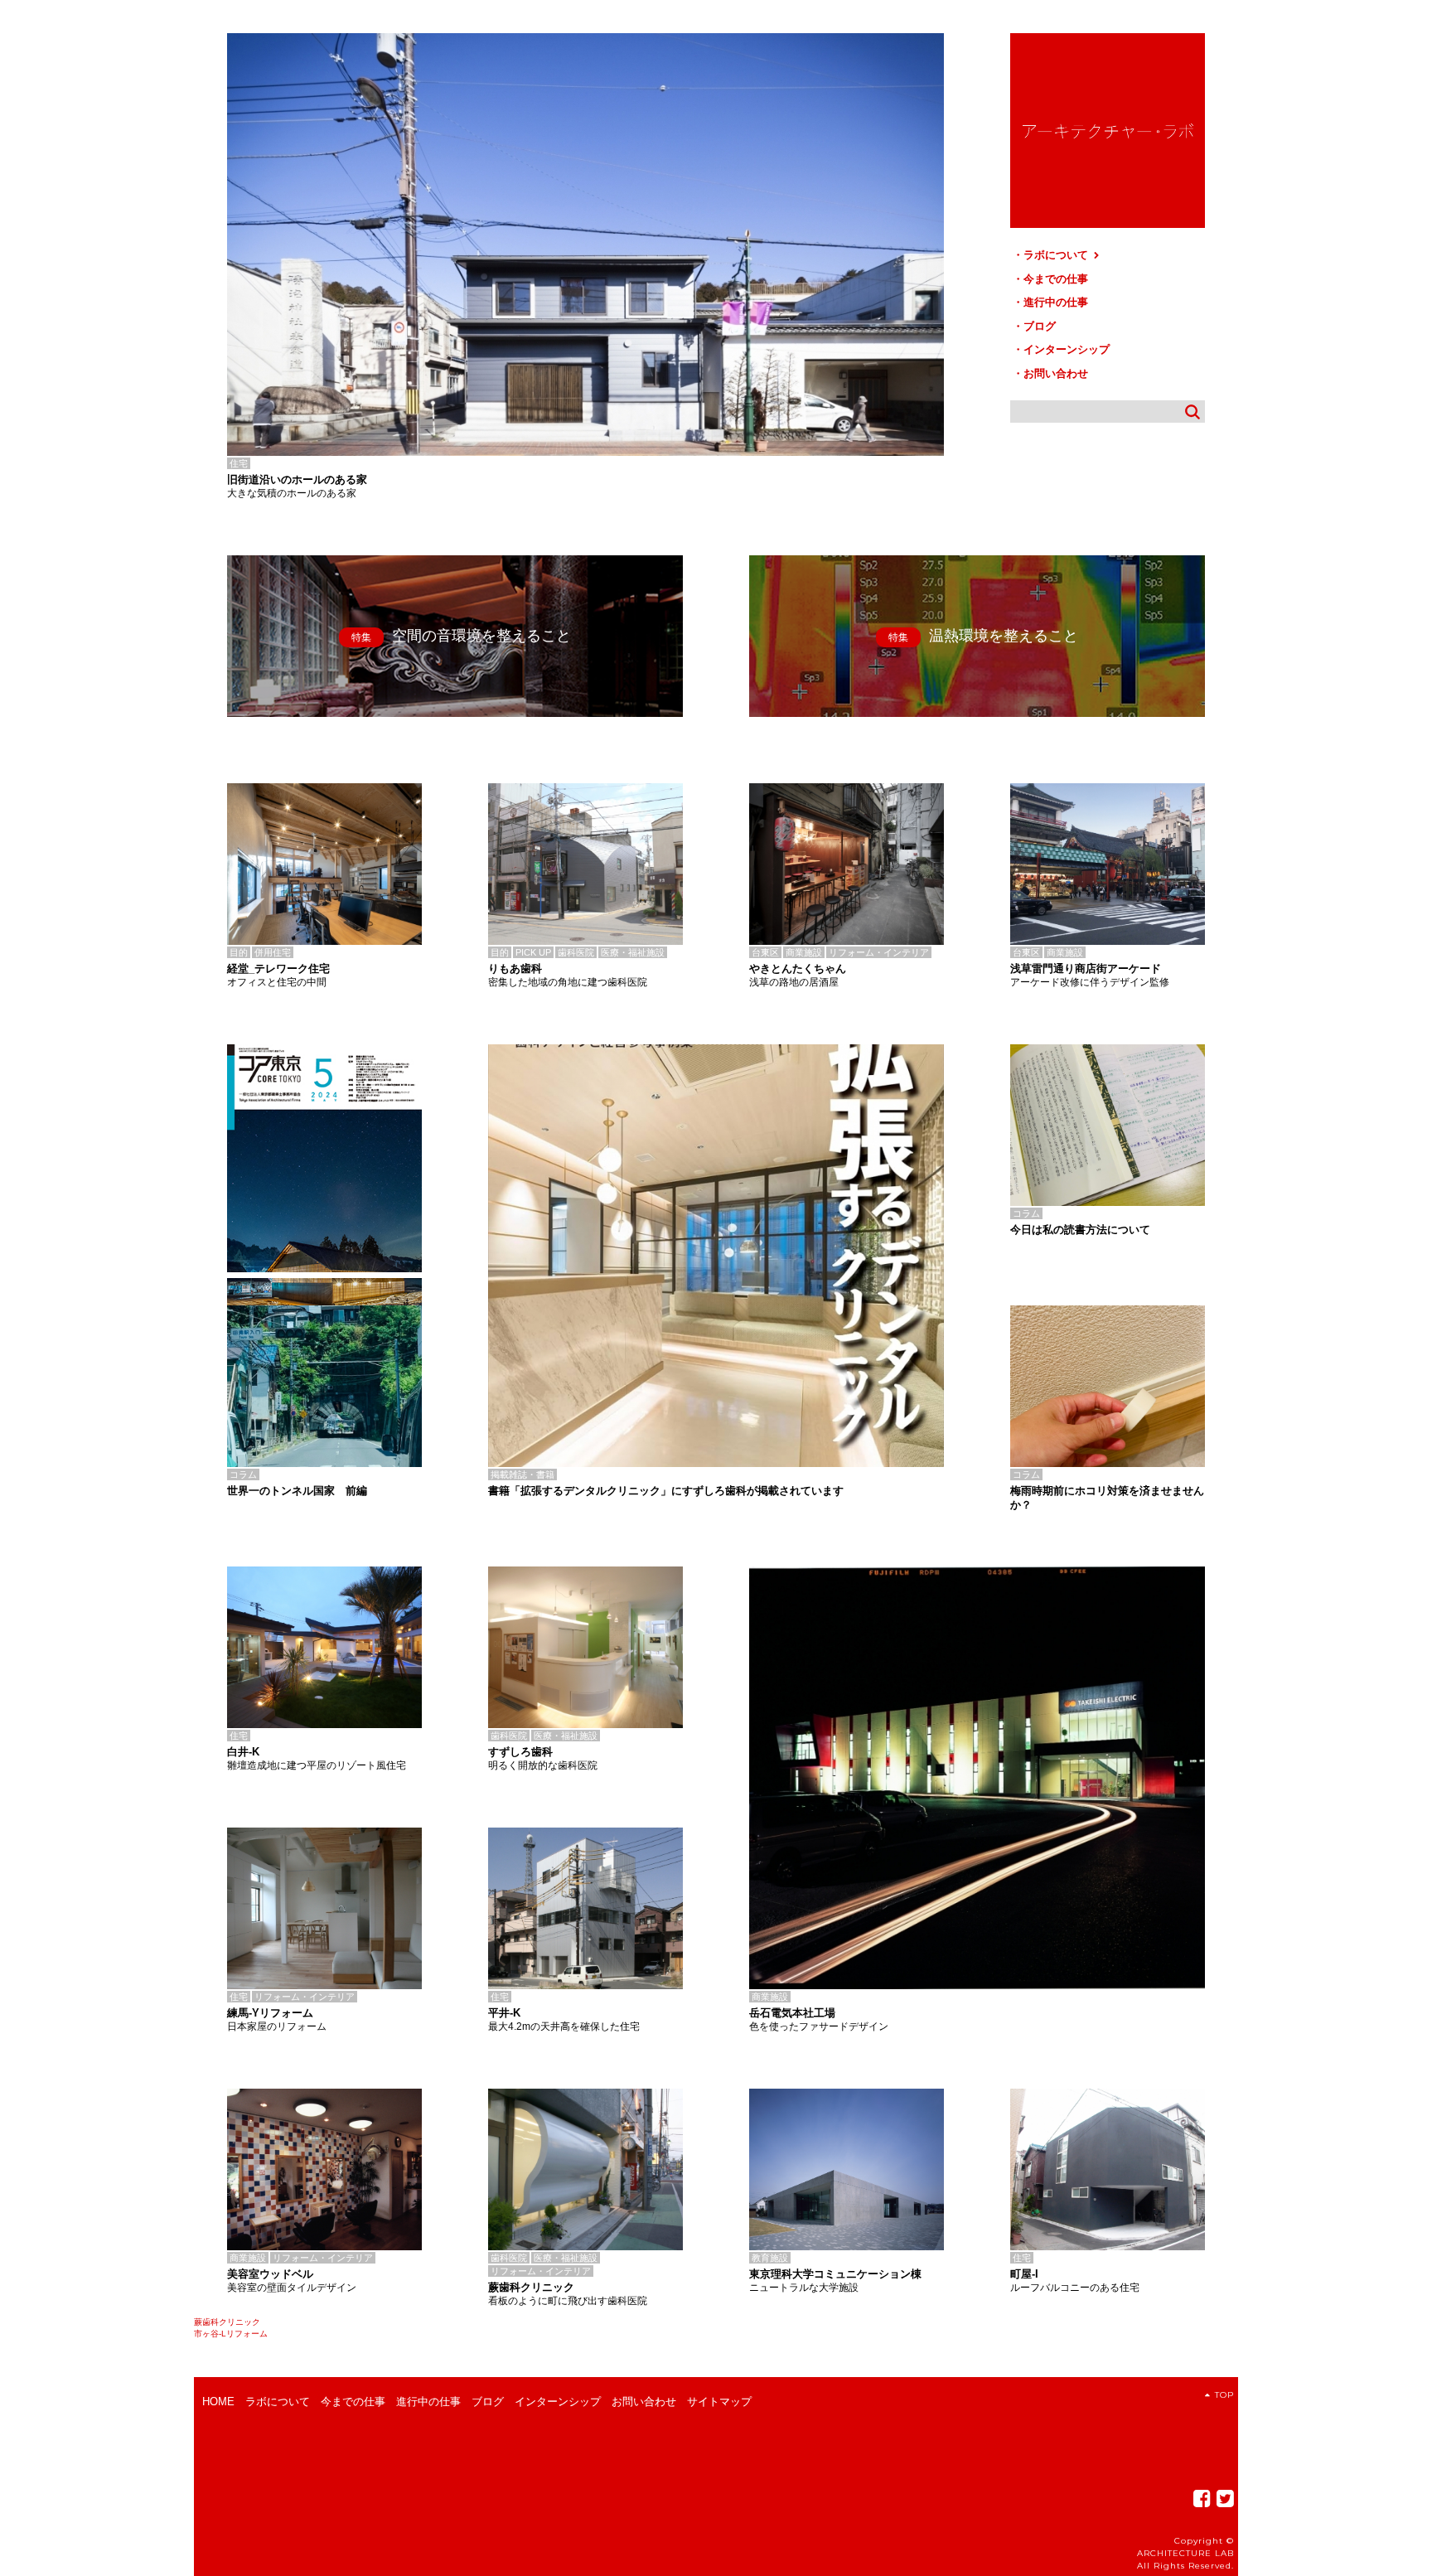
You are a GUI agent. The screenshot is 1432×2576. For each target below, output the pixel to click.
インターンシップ (1067, 349)
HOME (218, 2402)
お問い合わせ (1056, 373)
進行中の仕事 (1056, 302)
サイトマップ (719, 2402)
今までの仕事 (1056, 279)
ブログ (1040, 326)
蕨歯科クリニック (227, 2322)
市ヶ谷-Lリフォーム (231, 2334)
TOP (1224, 2395)
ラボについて (1057, 255)
